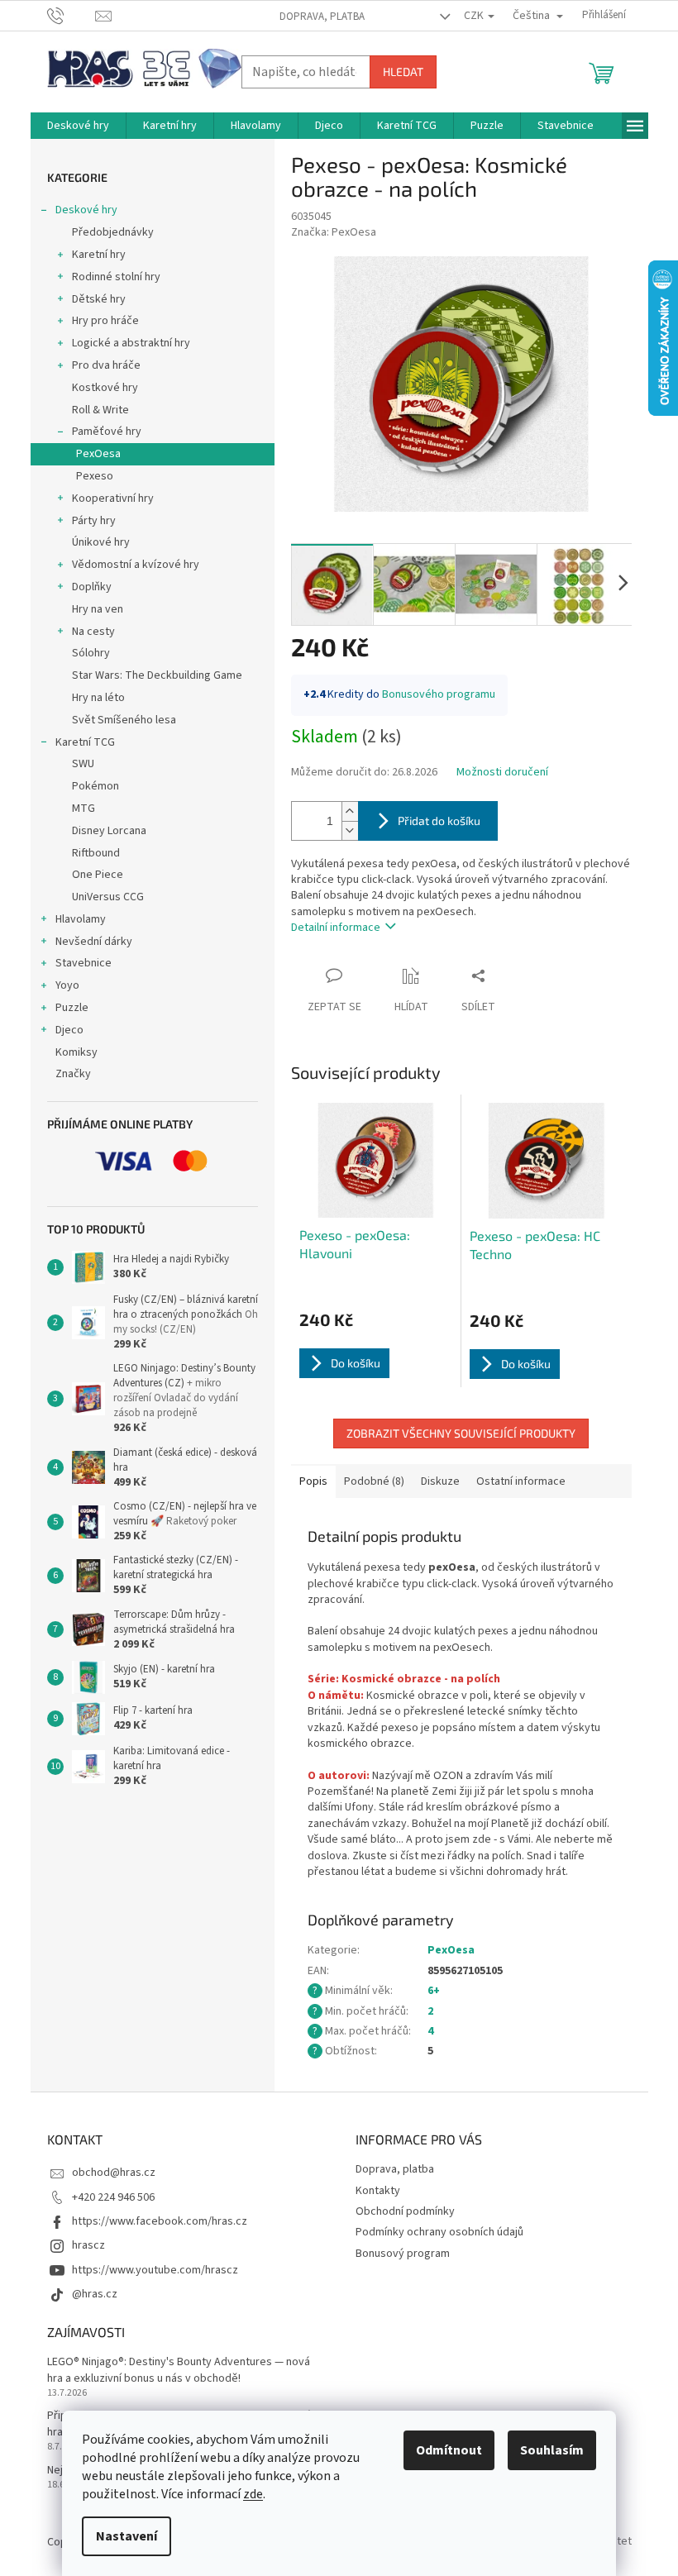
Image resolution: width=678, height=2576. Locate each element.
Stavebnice (84, 963)
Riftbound (96, 853)
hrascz (88, 2245)
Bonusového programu (439, 694)
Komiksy (76, 1052)
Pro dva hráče (106, 365)
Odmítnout (449, 2450)
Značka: (334, 232)
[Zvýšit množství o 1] (350, 811)
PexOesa (98, 454)
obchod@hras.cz (114, 2173)
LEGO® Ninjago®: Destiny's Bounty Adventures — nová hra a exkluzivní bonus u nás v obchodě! (179, 2370)
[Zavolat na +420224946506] (72, 15)
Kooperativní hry (113, 499)
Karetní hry (99, 255)
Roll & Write (100, 410)
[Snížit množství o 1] (350, 830)
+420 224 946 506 (113, 2197)
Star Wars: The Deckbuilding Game (157, 675)
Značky (73, 1074)
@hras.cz (95, 2294)
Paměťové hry (107, 432)
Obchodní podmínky (405, 2211)
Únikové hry (101, 542)
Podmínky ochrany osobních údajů (439, 2232)
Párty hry (94, 521)
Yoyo (67, 985)
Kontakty (378, 2191)
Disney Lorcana (109, 831)
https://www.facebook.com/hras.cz (160, 2221)
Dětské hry (99, 299)
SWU (83, 764)
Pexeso (95, 476)
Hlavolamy (81, 919)
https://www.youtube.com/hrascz (155, 2270)
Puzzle (72, 1008)
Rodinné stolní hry (116, 277)
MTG (84, 809)
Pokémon (95, 786)
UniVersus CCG (108, 897)
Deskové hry (86, 210)
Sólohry (91, 653)
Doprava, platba (322, 17)
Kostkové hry (105, 388)
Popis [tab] (313, 1481)
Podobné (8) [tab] (374, 1481)
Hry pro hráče (105, 321)
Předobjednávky (113, 232)
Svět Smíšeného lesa (124, 720)
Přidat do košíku (439, 821)
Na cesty (93, 632)
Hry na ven (98, 609)
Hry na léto (98, 698)
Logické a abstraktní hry (131, 343)
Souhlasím (552, 2450)
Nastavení (127, 2536)
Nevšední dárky (94, 942)
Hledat (403, 72)
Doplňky (92, 587)
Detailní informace (336, 928)
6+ (434, 1991)
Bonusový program (403, 2254)
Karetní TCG (85, 742)
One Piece (98, 875)
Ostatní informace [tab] (521, 1481)
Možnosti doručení (502, 773)
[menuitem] (78, 126)
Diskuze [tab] (440, 1481)
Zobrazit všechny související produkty (461, 1433)
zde (253, 2494)
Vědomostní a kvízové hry (136, 565)
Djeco (69, 1030)
